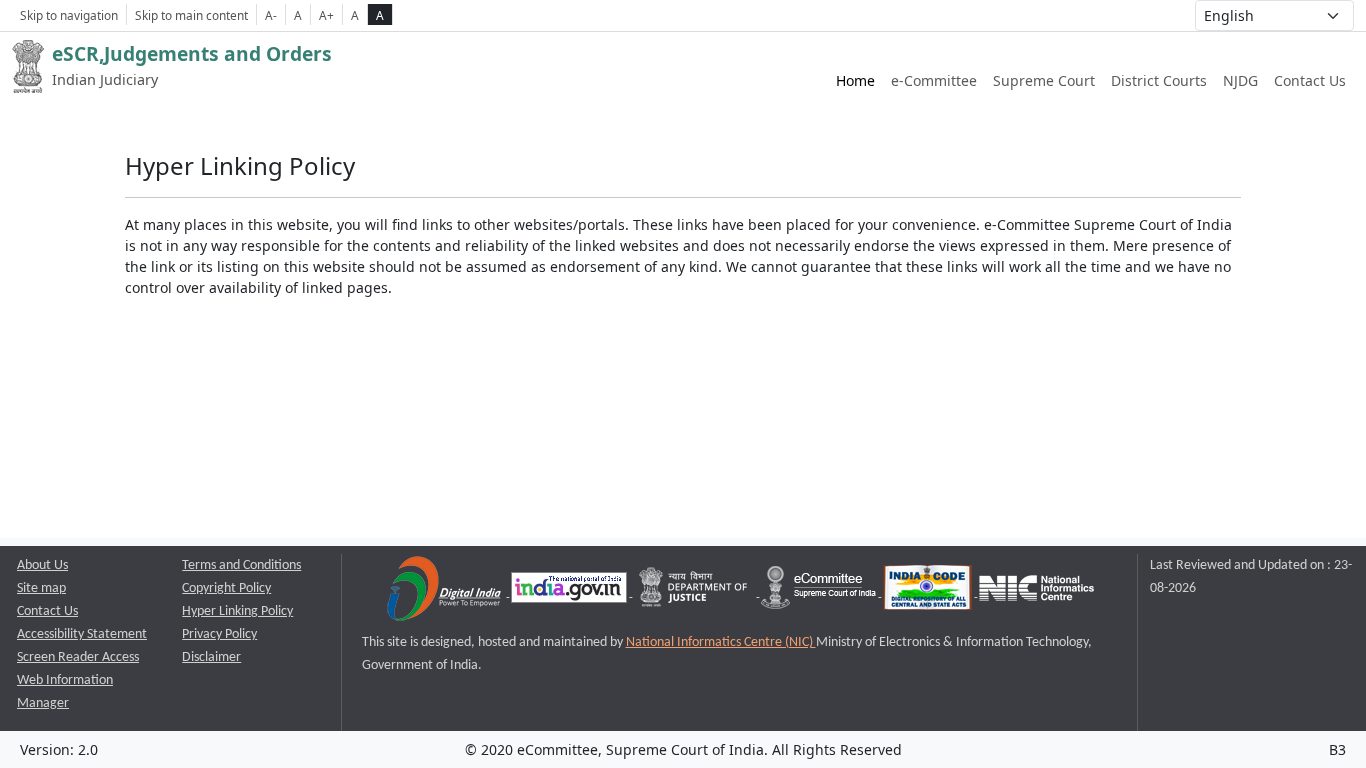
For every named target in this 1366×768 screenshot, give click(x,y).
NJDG (1240, 80)
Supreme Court (1044, 80)
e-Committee (934, 80)
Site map (41, 588)
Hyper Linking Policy (237, 611)
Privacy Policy (219, 634)
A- (271, 15)
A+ (326, 15)
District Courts (1159, 80)
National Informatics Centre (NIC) (721, 642)
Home (855, 80)
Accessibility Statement (82, 634)
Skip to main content (191, 15)
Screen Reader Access (78, 657)
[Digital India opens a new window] (445, 592)
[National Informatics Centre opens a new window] (1036, 592)
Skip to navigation (69, 15)
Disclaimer (211, 657)
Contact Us (1310, 80)
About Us (42, 565)
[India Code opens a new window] (929, 592)
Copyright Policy (226, 588)
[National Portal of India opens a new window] (570, 592)
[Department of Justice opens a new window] (695, 592)
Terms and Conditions (241, 565)
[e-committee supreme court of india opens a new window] (820, 592)
